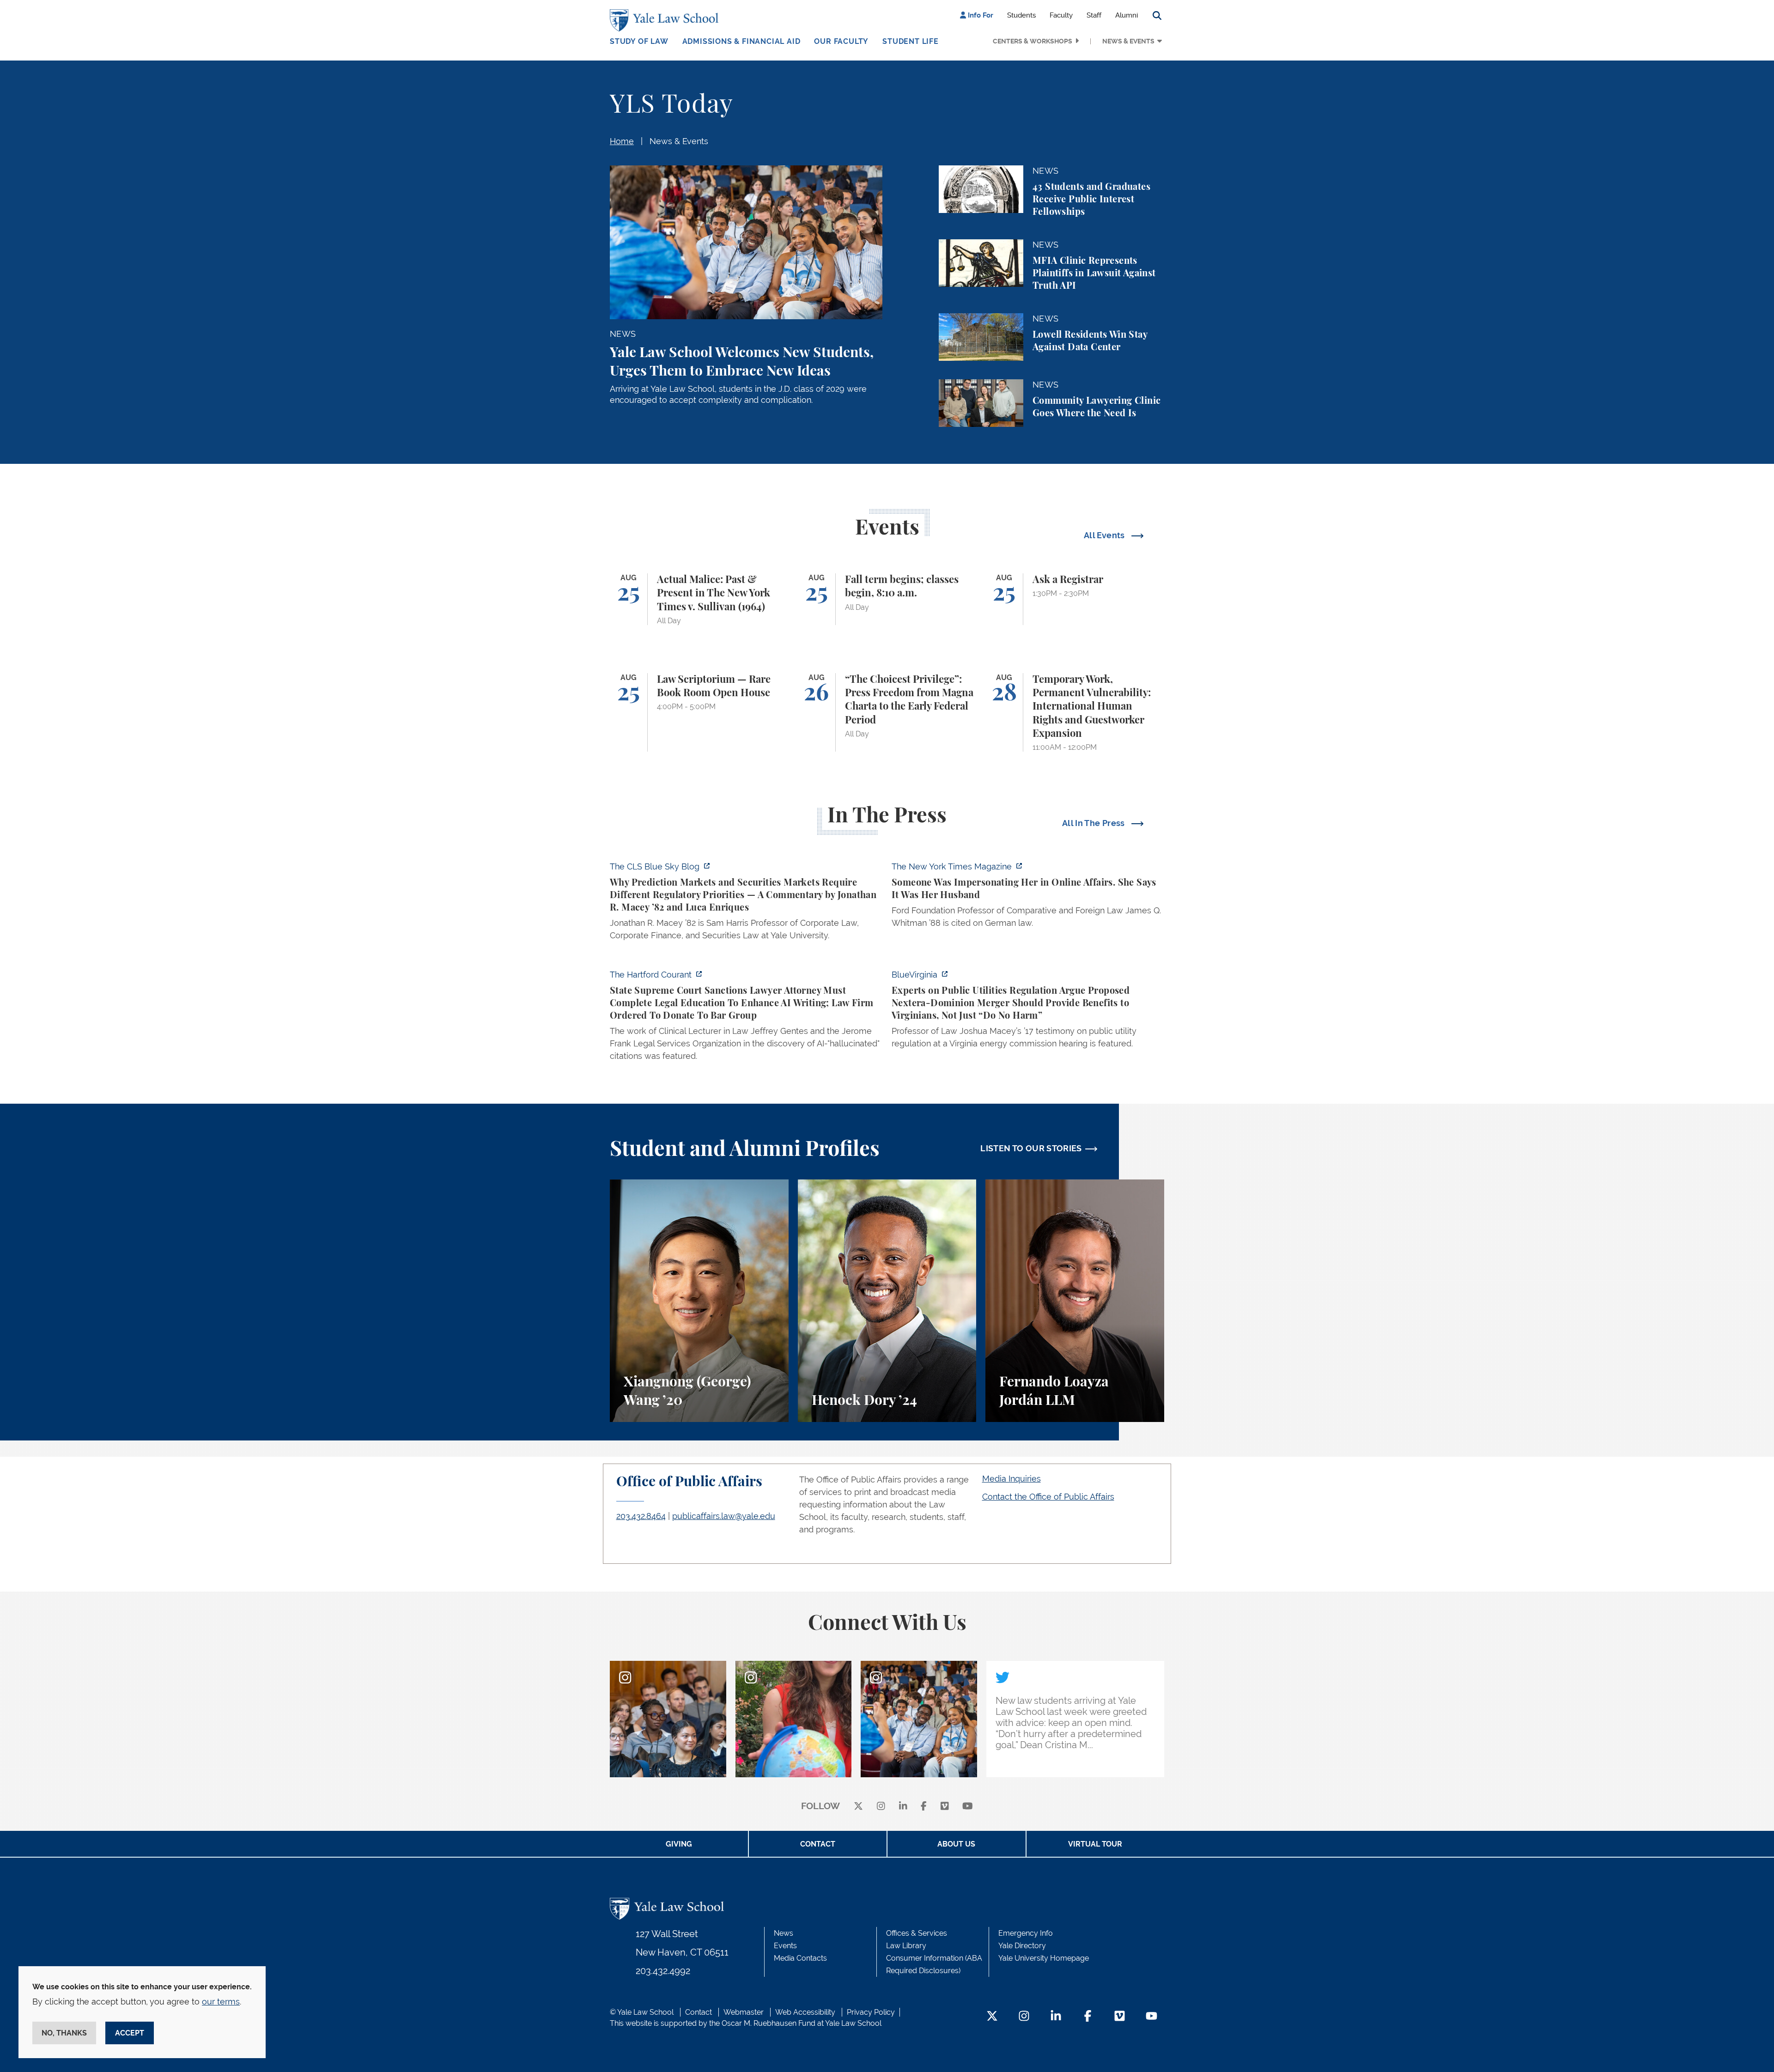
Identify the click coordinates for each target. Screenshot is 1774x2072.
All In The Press (1094, 823)
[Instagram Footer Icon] (1024, 2017)
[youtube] (968, 1807)
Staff (1094, 15)
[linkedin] (903, 1807)
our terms (221, 2002)
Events (785, 1946)
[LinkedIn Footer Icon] (1056, 2017)
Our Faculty (841, 41)
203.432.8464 (641, 1516)
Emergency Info (1026, 1933)
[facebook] (924, 1807)
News (784, 1933)
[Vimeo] (945, 1807)
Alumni (1127, 15)
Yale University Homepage (1044, 1958)
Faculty (1061, 15)
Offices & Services (917, 1933)
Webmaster (744, 2012)
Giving (679, 1844)
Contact (818, 1844)
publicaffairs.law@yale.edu (724, 1516)
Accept (130, 2033)
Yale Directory (1022, 1946)
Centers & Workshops (1033, 41)
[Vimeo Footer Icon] (1120, 2017)
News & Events (1128, 41)
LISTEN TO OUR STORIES (1031, 1148)
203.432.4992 (663, 1971)
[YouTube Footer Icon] (1151, 2017)
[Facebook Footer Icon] (1088, 2017)
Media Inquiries (1012, 1479)
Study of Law (639, 41)
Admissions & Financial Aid (741, 41)
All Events (1105, 535)
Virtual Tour (1095, 1844)
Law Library (906, 1946)
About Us (956, 1844)
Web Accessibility (805, 2012)
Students (1021, 15)
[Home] (666, 20)
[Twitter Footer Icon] (992, 2017)
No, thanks (64, 2033)
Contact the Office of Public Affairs (1048, 1497)
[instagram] (881, 1807)
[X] (858, 1807)
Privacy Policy (871, 2012)
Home (622, 141)
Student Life (911, 41)
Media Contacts (800, 1958)
